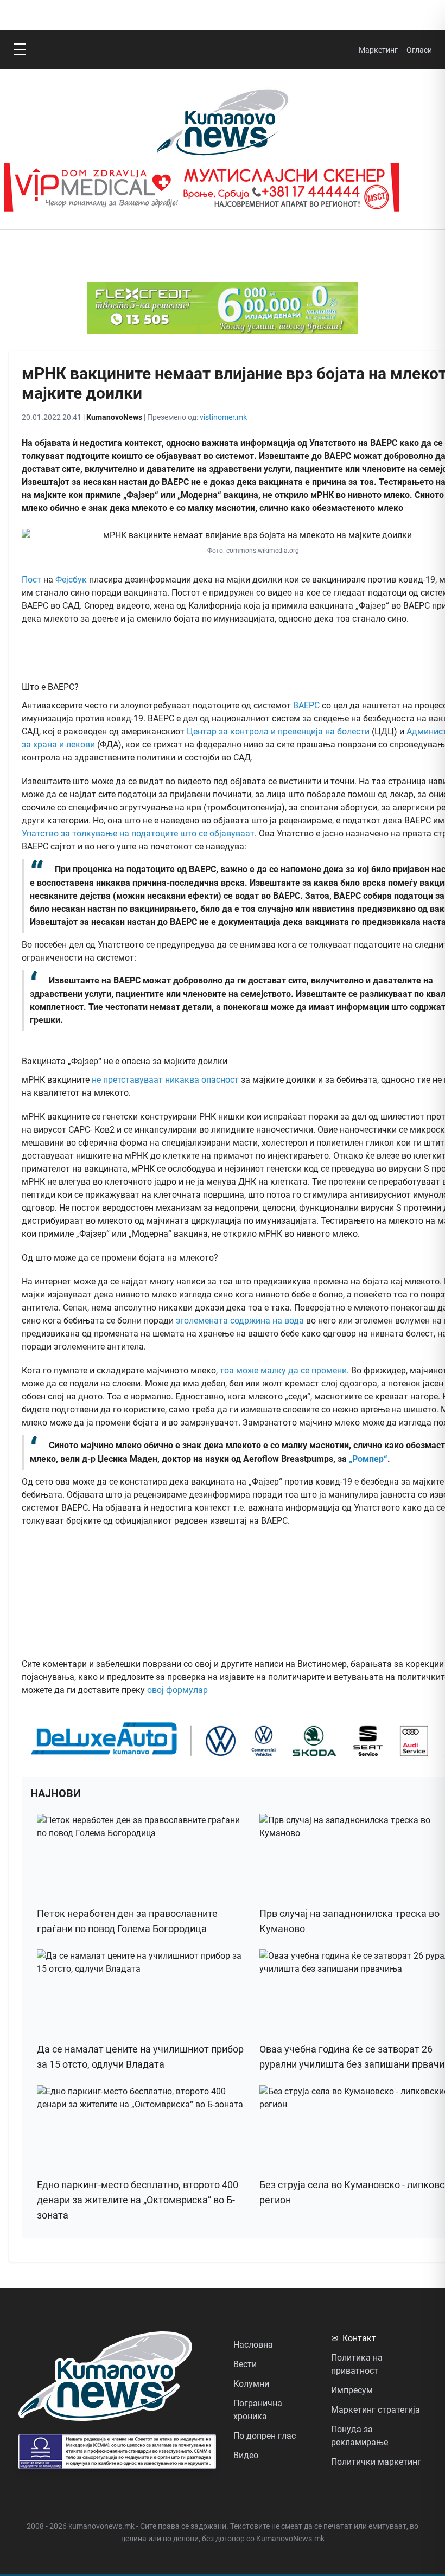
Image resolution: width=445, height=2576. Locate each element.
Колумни (251, 2384)
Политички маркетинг (376, 2462)
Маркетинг (378, 50)
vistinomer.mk (223, 417)
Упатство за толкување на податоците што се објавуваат (138, 833)
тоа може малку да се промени (283, 1370)
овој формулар (177, 1690)
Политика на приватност (357, 2364)
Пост (31, 580)
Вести (245, 2364)
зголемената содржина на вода (240, 1321)
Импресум (352, 2390)
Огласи (419, 50)
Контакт (354, 2338)
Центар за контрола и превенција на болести (278, 731)
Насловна (253, 2345)
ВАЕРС (306, 705)
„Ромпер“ (368, 1459)
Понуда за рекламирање (360, 2436)
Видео (246, 2455)
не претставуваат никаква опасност (165, 1080)
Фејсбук (71, 580)
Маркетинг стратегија (376, 2410)
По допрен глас (265, 2436)
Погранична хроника (258, 2410)
